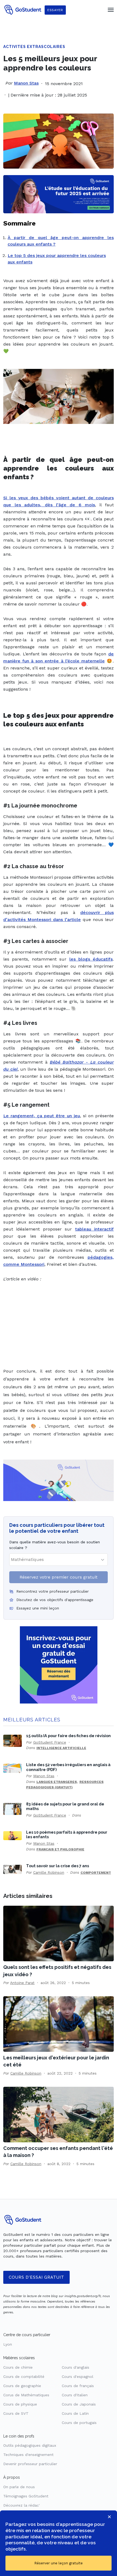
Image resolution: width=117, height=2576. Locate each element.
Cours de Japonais (79, 2404)
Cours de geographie (22, 2386)
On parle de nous (19, 2487)
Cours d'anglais (76, 2367)
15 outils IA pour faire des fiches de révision (68, 1736)
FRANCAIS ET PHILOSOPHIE (60, 1849)
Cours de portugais (79, 2423)
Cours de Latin (75, 2413)
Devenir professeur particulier (30, 2464)
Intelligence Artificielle (61, 1748)
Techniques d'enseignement (28, 2455)
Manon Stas (26, 83)
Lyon (8, 2344)
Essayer (55, 10)
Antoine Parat (22, 1983)
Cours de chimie (18, 2367)
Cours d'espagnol (78, 2377)
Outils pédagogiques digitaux (30, 2445)
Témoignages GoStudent (26, 2496)
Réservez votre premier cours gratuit (59, 1577)
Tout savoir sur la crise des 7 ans (58, 1866)
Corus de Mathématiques (26, 2395)
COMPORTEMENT (96, 1873)
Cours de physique (20, 2404)
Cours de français (78, 2386)
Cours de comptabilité (24, 2377)
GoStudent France (50, 1742)
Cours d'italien (75, 2395)
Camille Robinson (49, 1872)
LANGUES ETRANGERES (57, 1782)
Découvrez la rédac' (21, 2505)
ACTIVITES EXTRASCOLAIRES (34, 47)
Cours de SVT (16, 2413)
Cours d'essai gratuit (36, 2277)
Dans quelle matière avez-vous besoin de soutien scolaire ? (55, 1545)
